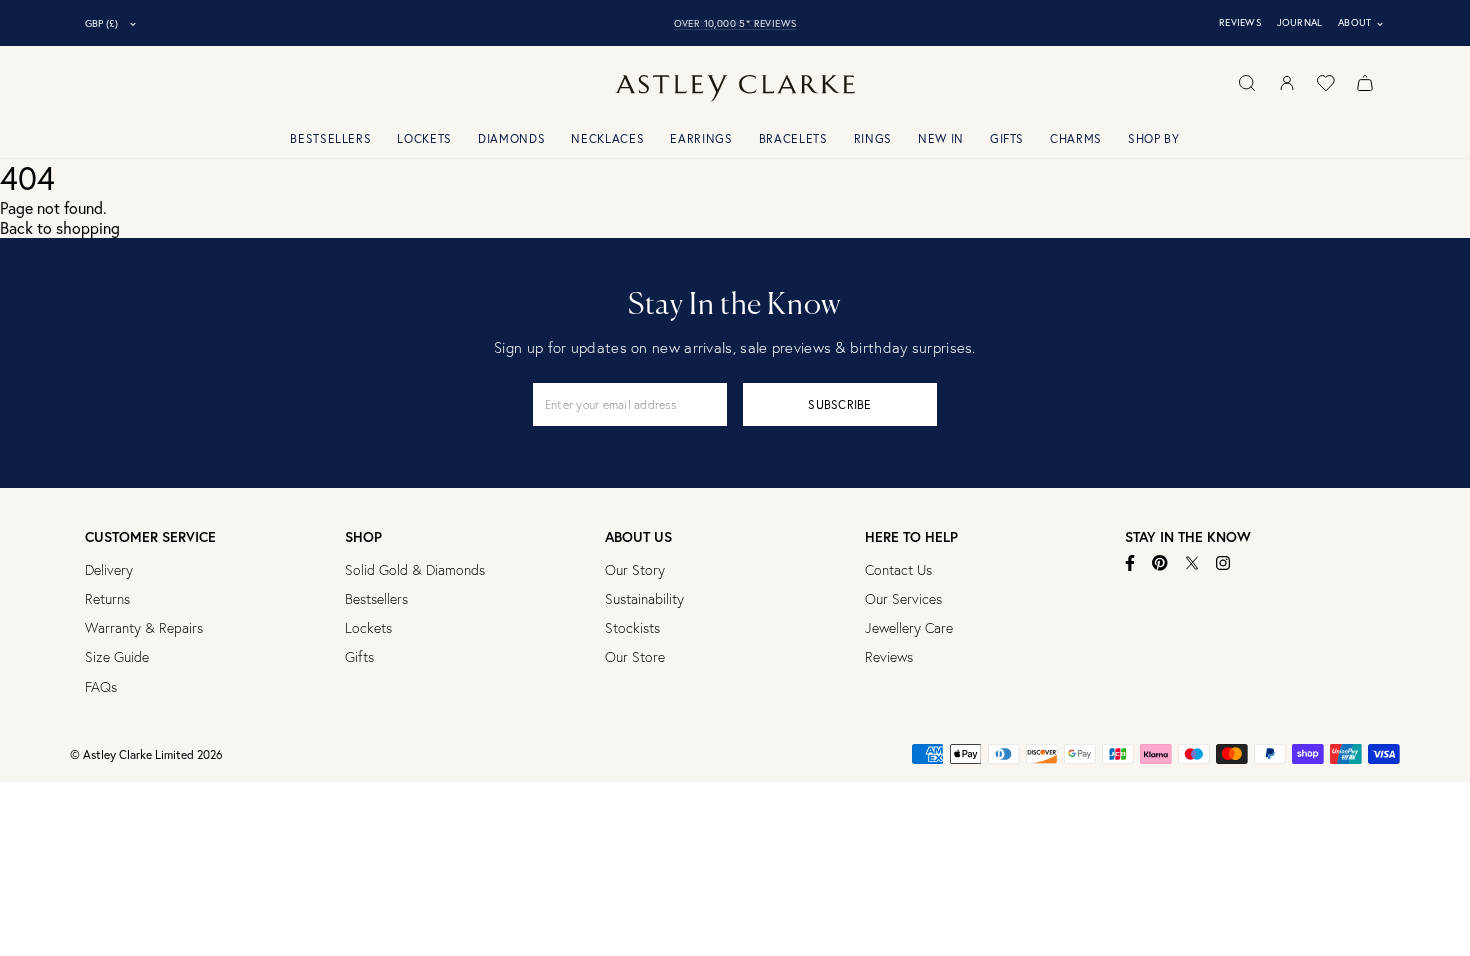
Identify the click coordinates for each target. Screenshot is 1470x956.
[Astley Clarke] (735, 88)
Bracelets (793, 138)
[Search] (1247, 83)
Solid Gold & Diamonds (415, 570)
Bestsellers (330, 138)
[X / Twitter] (1192, 563)
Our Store (635, 657)
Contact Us (898, 570)
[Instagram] (1223, 563)
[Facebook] (1130, 563)
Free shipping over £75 (735, 23)
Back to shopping (60, 228)
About (1361, 23)
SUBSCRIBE (839, 404)
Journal (1300, 22)
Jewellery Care (909, 628)
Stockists (632, 628)
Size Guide (117, 657)
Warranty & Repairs (144, 628)
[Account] (1287, 83)
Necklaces (607, 138)
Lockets (424, 138)
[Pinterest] (1160, 563)
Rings (873, 138)
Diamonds (511, 138)
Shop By (1154, 138)
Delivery (109, 570)
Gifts (1007, 138)
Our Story (635, 570)
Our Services (903, 599)
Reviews (1240, 22)
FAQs (101, 687)
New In (941, 138)
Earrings (701, 138)
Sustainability (644, 599)
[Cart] (1365, 83)
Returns (107, 599)
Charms (1076, 138)
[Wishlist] (1326, 83)
